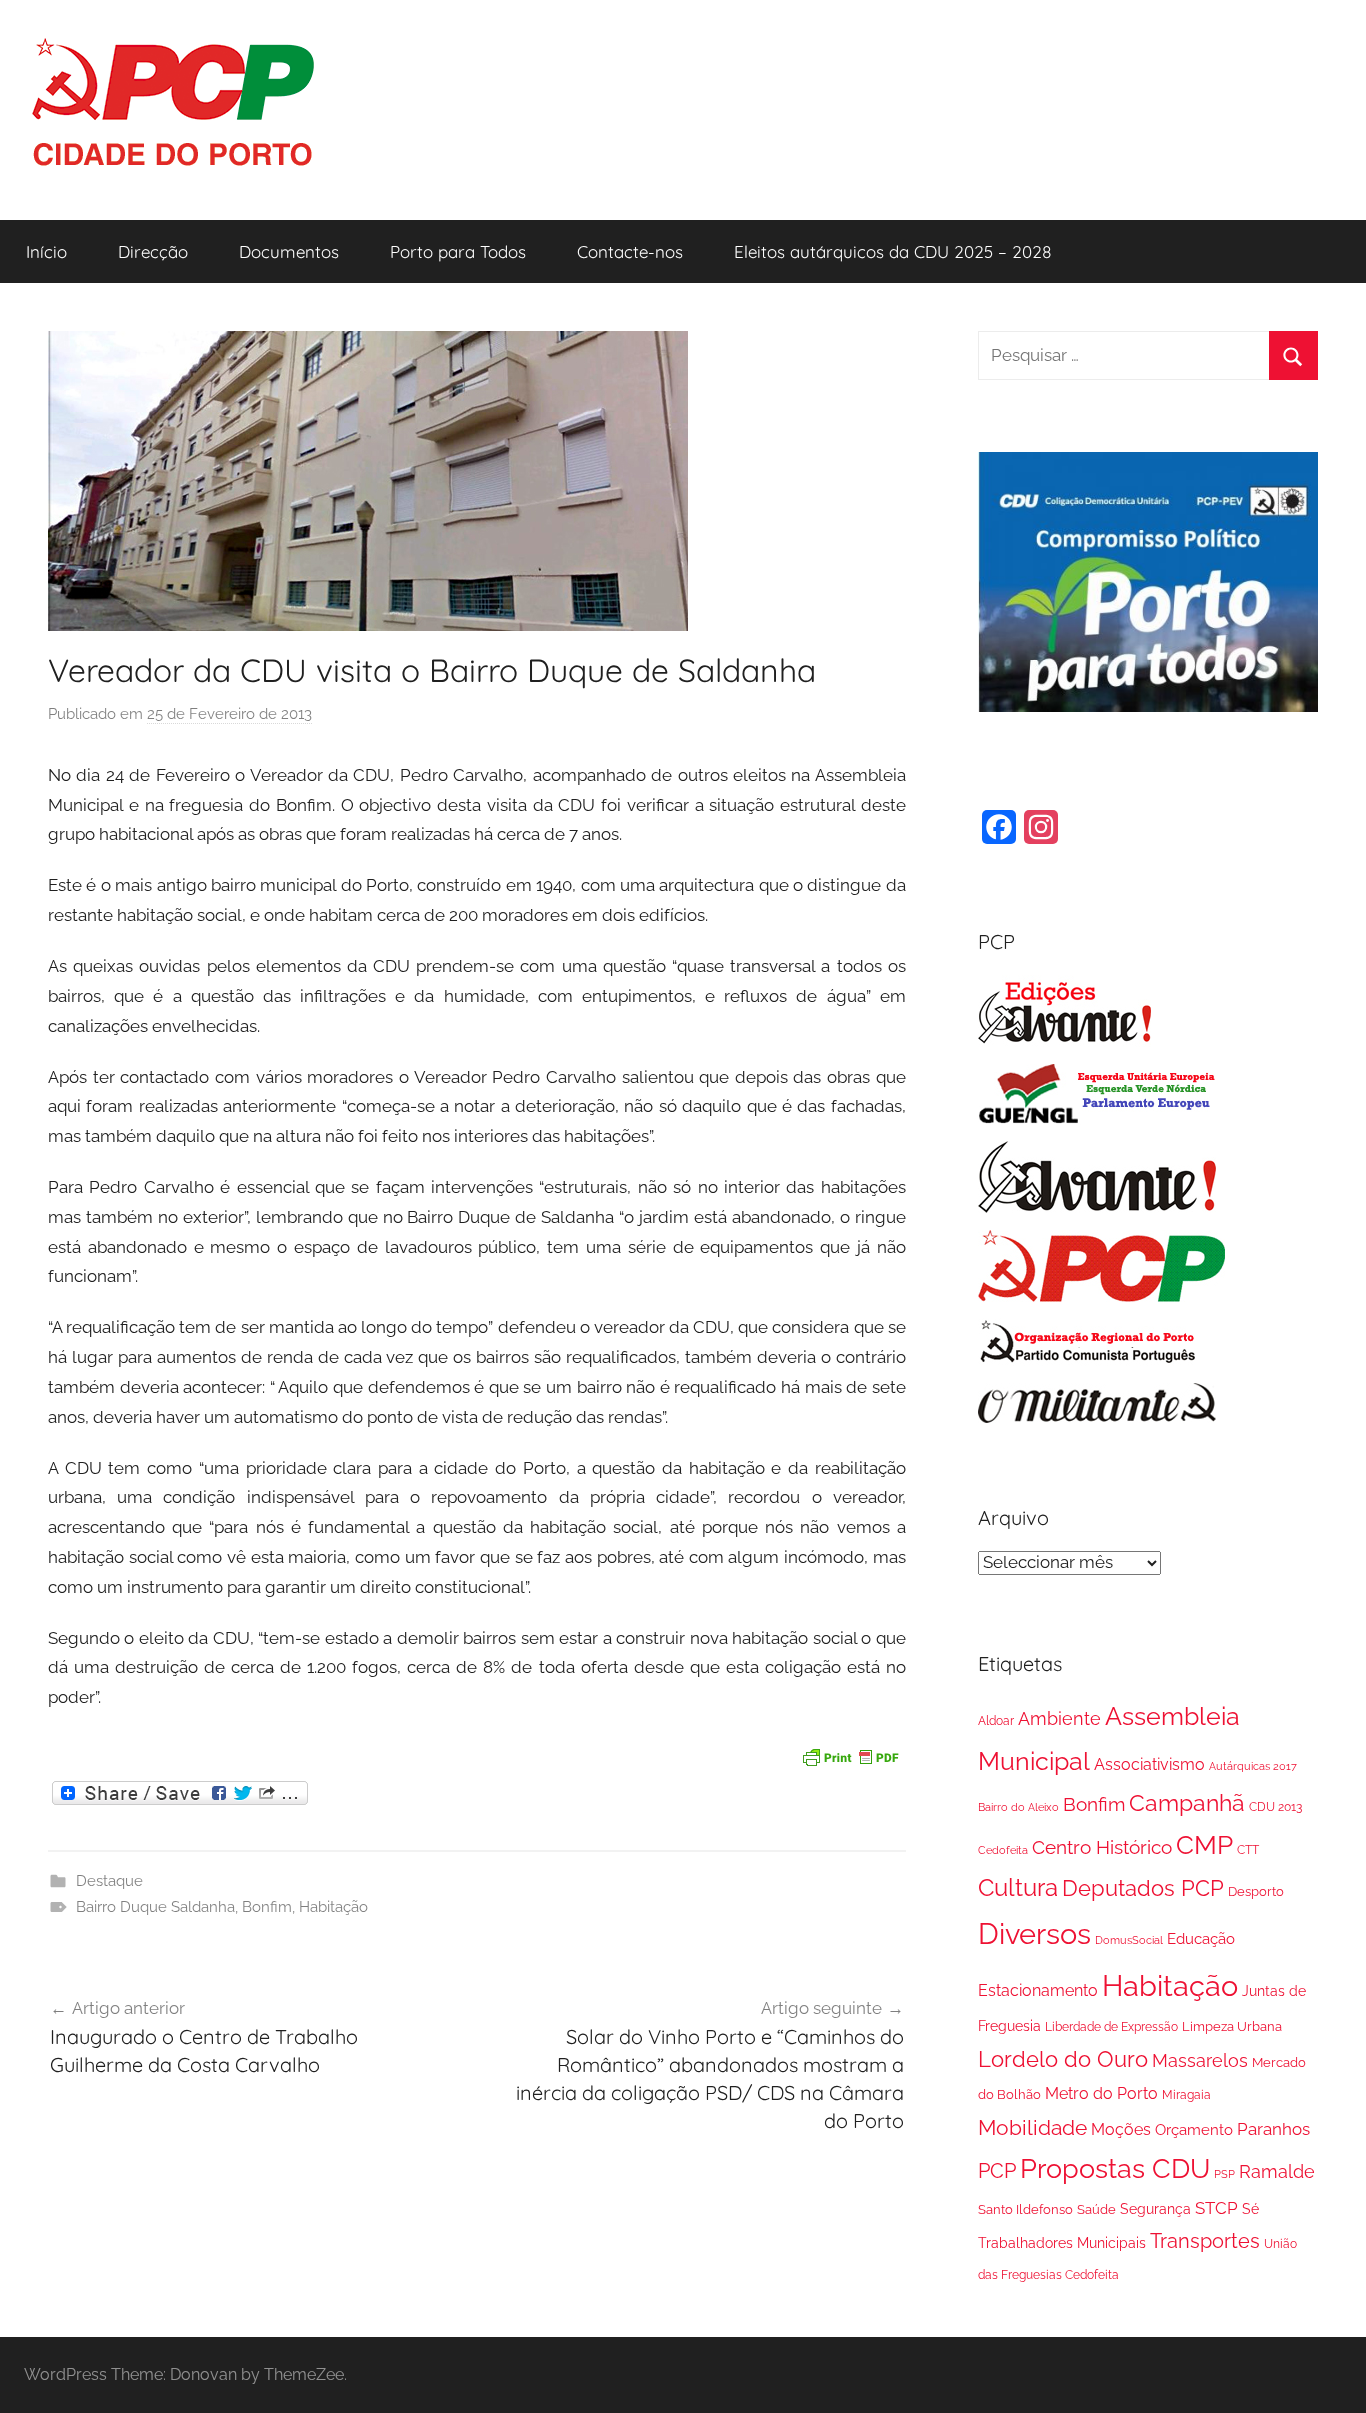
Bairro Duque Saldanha (155, 1907)
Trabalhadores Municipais (1062, 2242)
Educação (1201, 1939)
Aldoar (996, 1720)
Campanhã (1187, 1802)
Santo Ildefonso (1025, 2209)
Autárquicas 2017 (1253, 1766)
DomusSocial (1129, 1940)
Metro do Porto (1101, 2093)
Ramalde (1277, 2171)
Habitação (333, 1907)
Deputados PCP (1143, 1888)
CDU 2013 (1275, 1806)
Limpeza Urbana (1232, 2026)
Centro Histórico (1102, 1847)
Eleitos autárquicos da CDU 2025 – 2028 (893, 251)
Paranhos (1273, 2129)
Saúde (1096, 2209)
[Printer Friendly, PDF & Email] (850, 1754)
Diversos (1034, 1934)
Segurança (1155, 2209)
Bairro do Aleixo (1018, 1807)
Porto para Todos (458, 251)
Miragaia (1186, 2095)
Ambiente (1059, 1718)
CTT (1248, 1850)
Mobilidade (1032, 2127)
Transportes (1205, 2241)
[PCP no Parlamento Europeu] (1098, 1119)
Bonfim (267, 1907)
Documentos (289, 251)
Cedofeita (1003, 1850)
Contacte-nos (630, 251)
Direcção (153, 251)
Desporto (1256, 1891)
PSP (1224, 2174)
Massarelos (1200, 2060)
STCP (1216, 2208)
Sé (1250, 2209)
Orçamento (1194, 2130)
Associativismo (1149, 1764)
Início (46, 251)
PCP (997, 2171)
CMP (1204, 1845)
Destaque (109, 1881)
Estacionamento (1038, 1990)
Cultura (1018, 1888)
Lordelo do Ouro (1063, 2059)
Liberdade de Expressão (1111, 2027)
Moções (1121, 2129)
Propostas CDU (1115, 2168)
